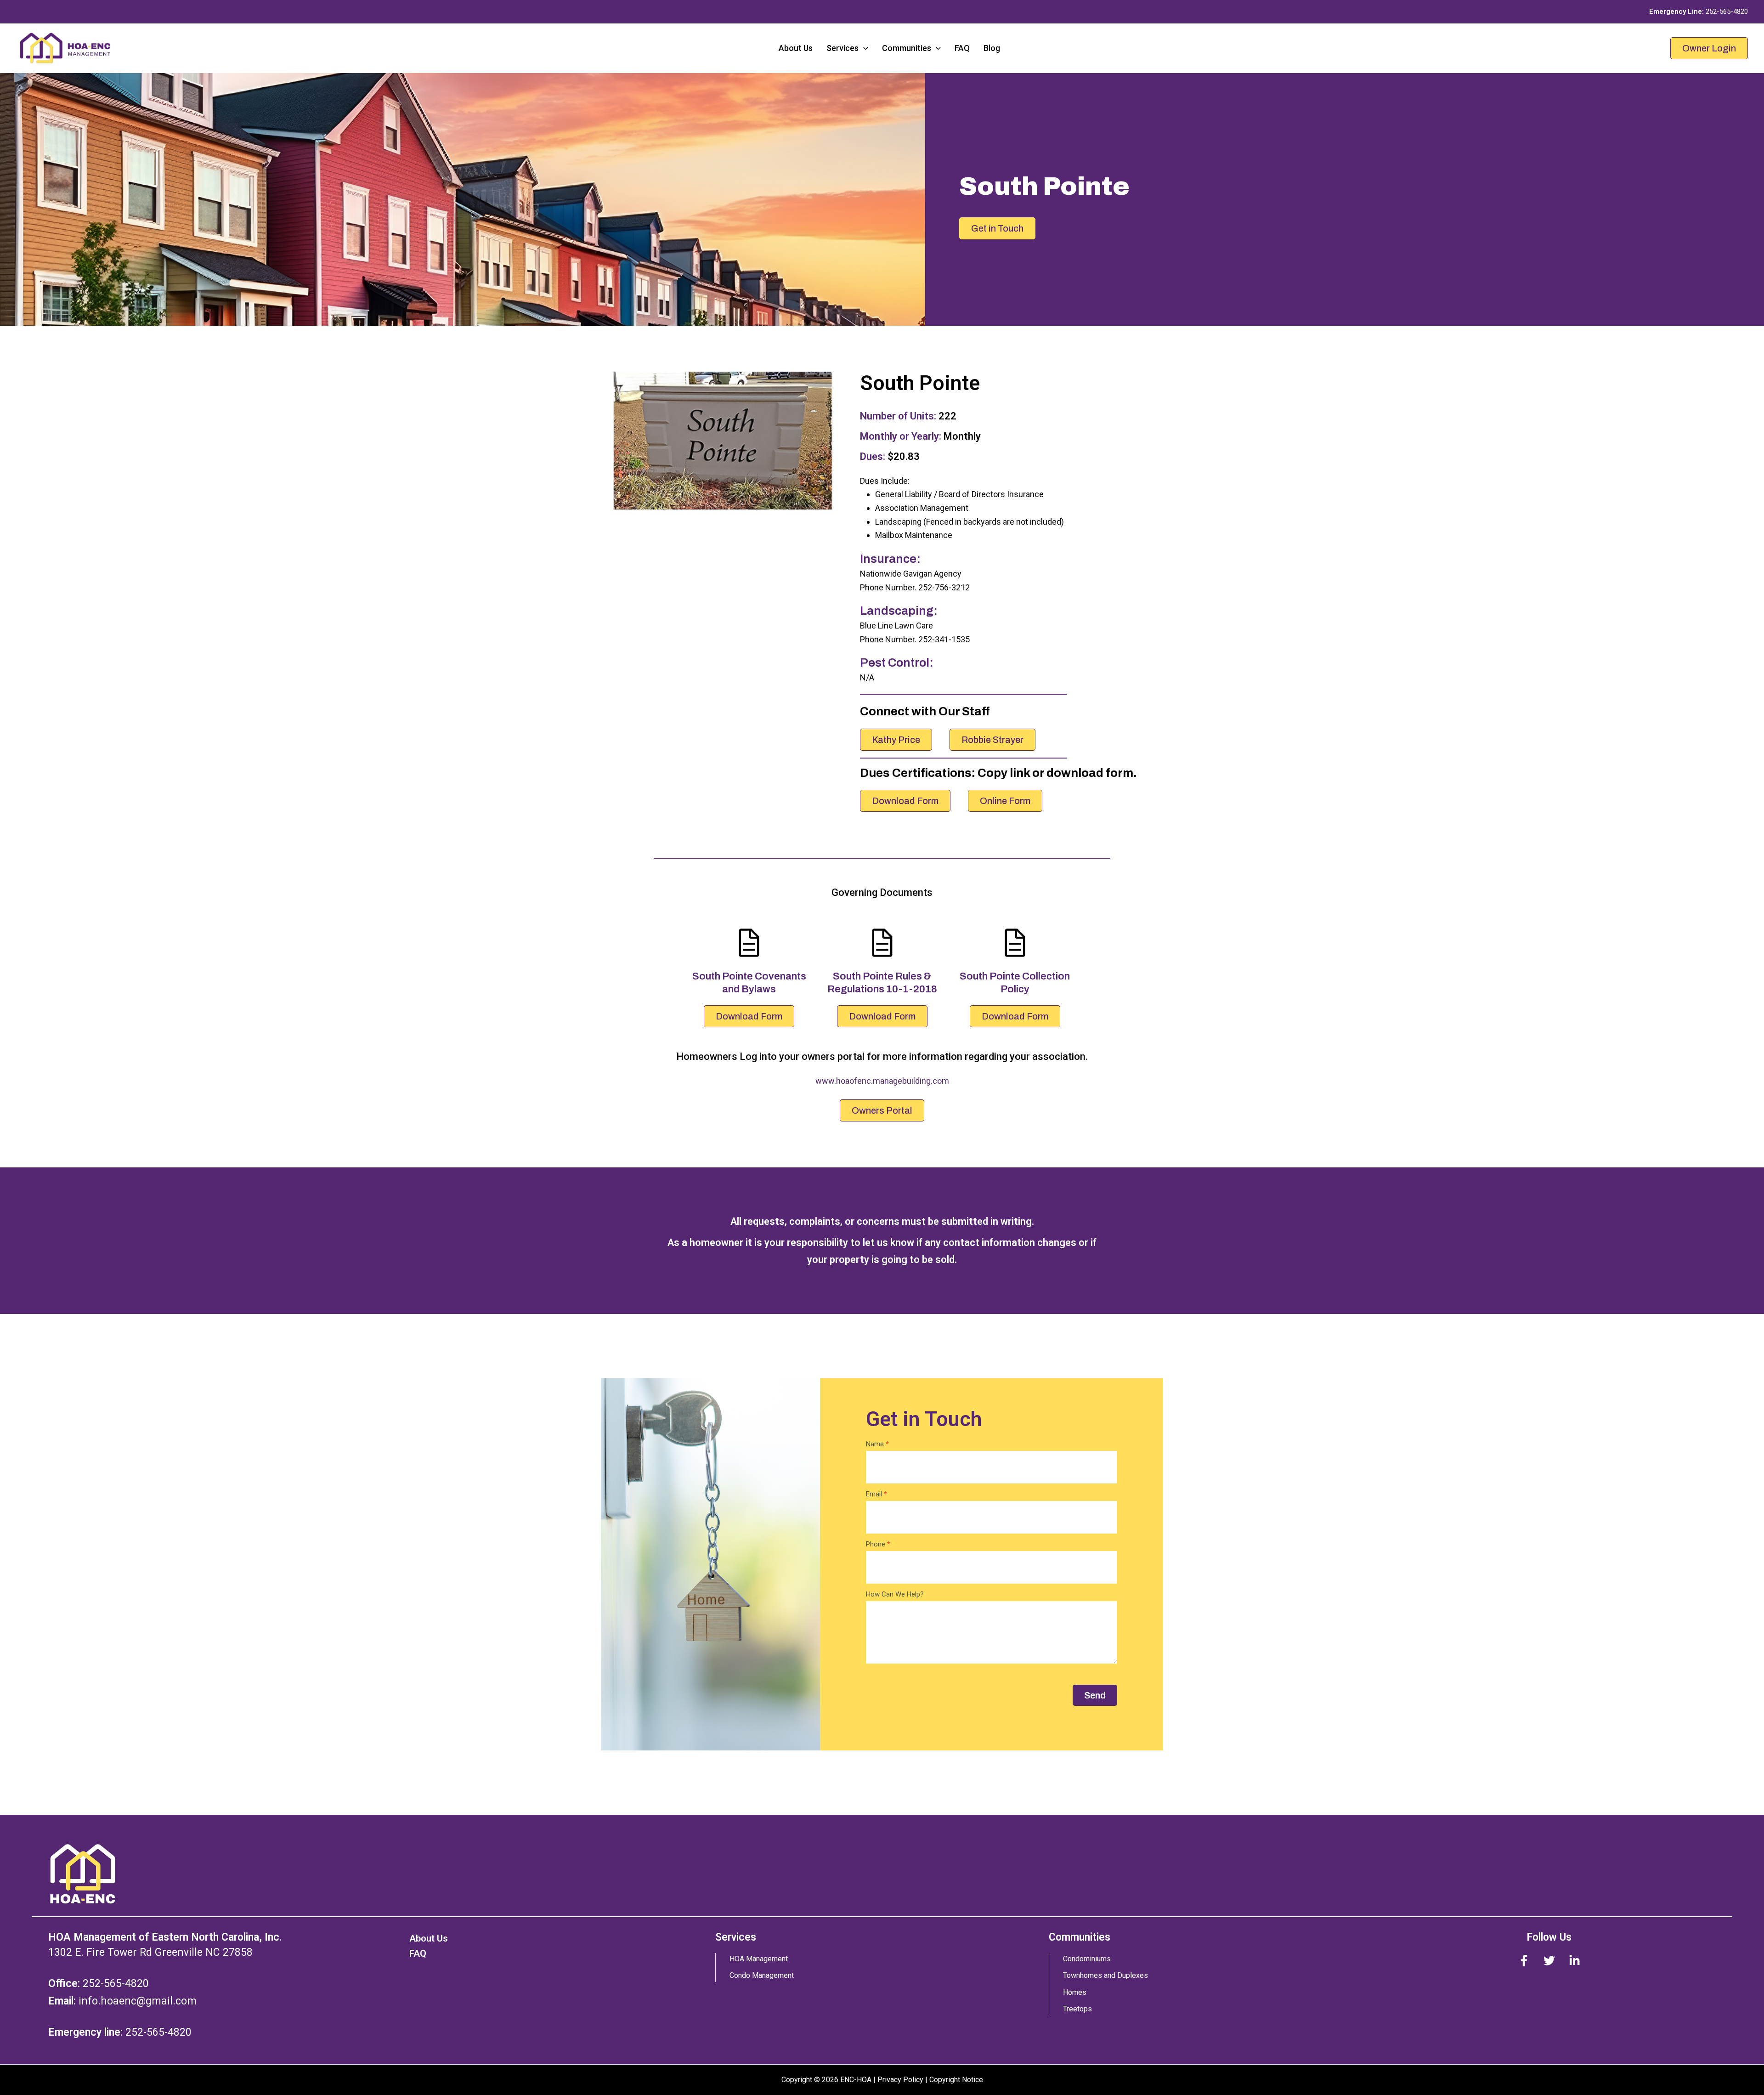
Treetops (1077, 2009)
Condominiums (1087, 1959)
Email (876, 1494)
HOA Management (759, 1959)
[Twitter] (1549, 1961)
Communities (907, 48)
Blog (992, 48)
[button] (863, 48)
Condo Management (762, 1975)
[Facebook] (1524, 1961)
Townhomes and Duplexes (1105, 1975)
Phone (878, 1544)
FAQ (962, 48)
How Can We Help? (895, 1594)
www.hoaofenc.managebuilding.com (882, 1081)
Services (842, 48)
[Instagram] (1575, 1961)
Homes (1075, 1992)
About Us (796, 48)
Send (1095, 1695)
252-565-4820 (1727, 11)
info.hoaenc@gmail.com (138, 2001)
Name (877, 1444)
